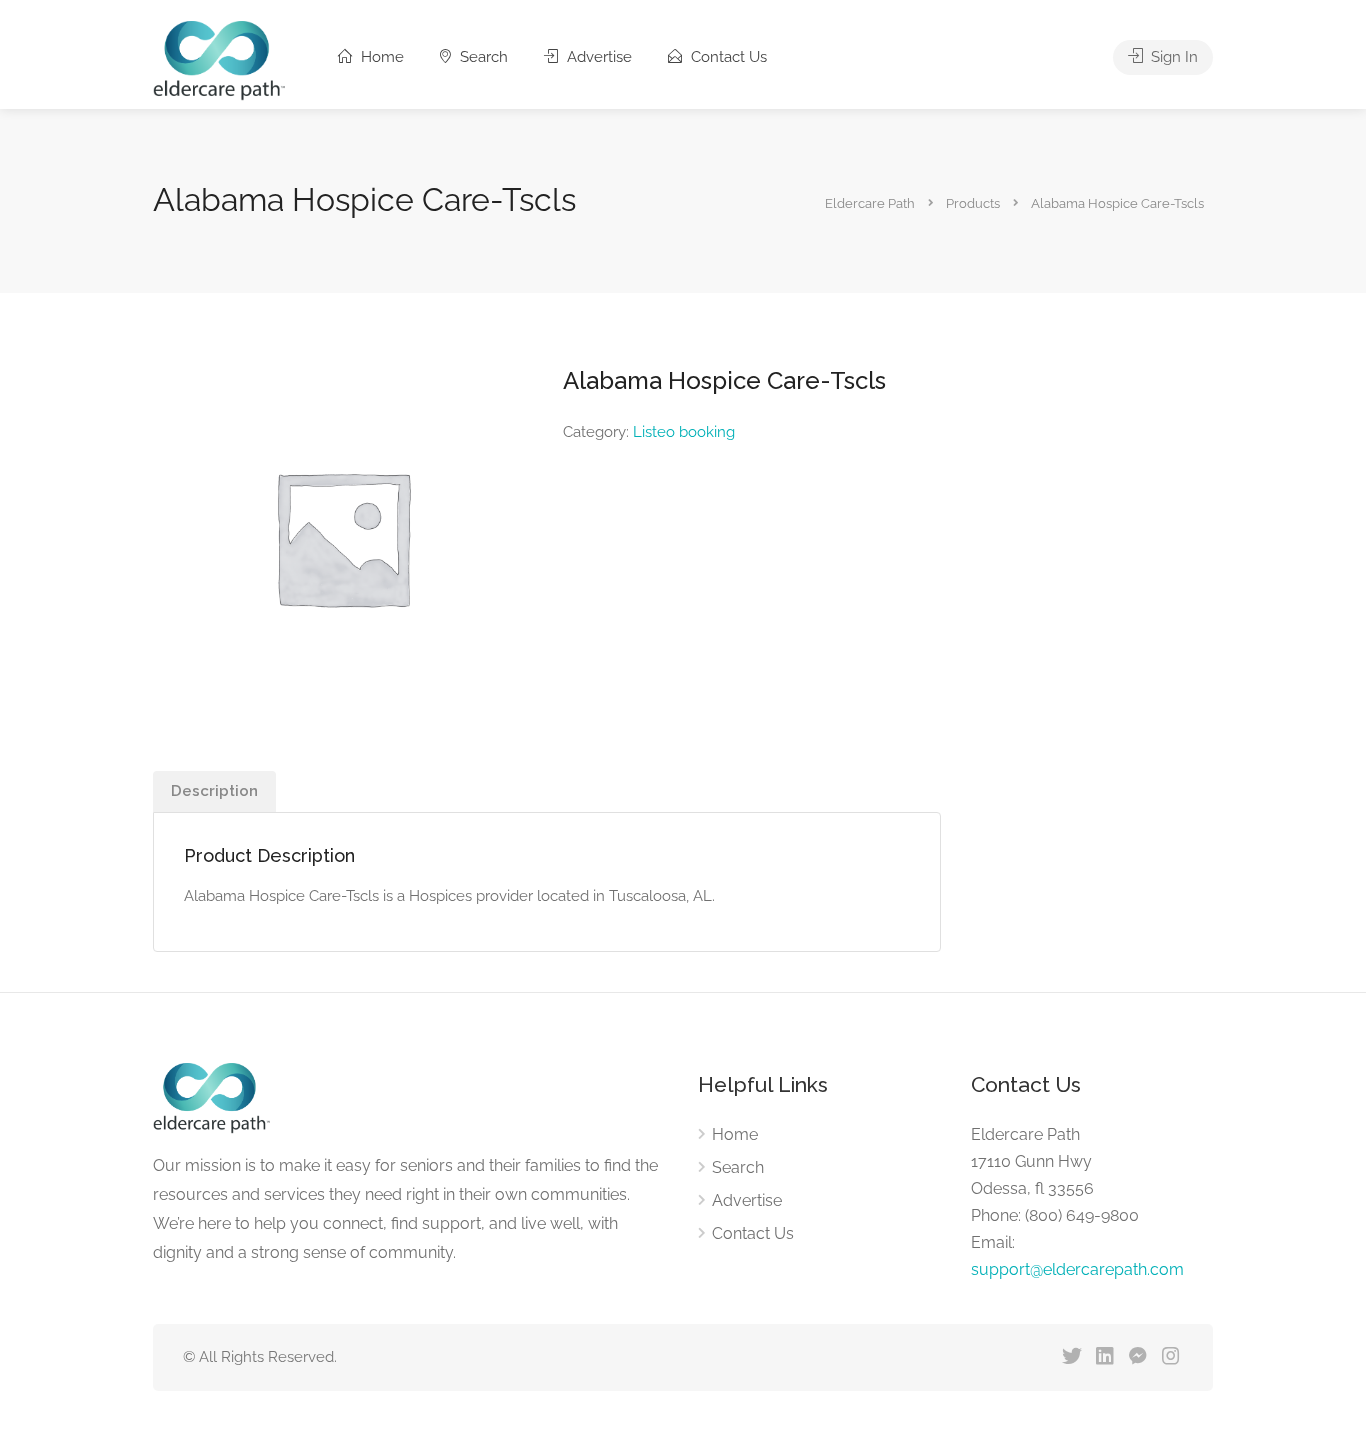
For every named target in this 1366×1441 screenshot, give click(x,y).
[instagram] (1170, 1357)
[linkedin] (1104, 1357)
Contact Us (727, 57)
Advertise (597, 57)
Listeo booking (684, 432)
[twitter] (1071, 1357)
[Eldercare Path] (219, 59)
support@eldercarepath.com (1077, 1269)
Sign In (1172, 57)
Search (482, 57)
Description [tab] (214, 791)
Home (380, 57)
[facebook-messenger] (1137, 1357)
